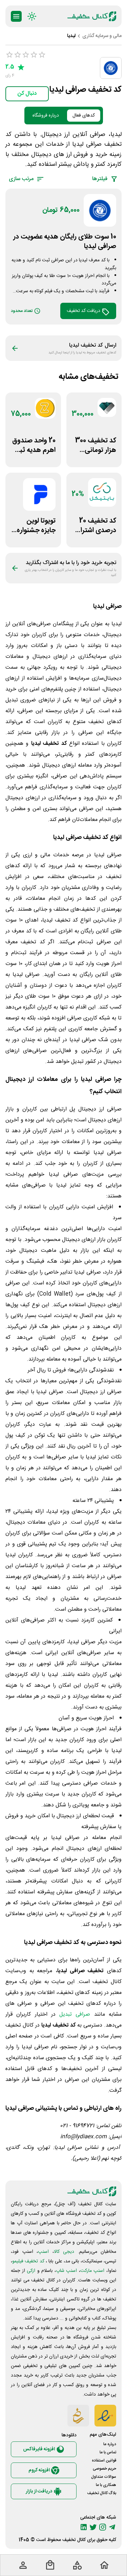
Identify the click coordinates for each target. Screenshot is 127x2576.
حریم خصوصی (104, 2469)
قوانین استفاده (104, 2460)
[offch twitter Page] (93, 2527)
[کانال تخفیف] (92, 16)
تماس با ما (108, 2452)
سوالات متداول (104, 2477)
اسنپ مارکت (92, 2271)
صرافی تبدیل (75, 2014)
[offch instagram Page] (103, 2527)
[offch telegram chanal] (112, 2527)
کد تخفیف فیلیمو (28, 2261)
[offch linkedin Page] (84, 2527)
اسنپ (43, 2252)
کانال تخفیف (74, 2540)
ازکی (31, 2271)
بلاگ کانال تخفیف (102, 2493)
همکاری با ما (106, 2485)
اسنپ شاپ (67, 2271)
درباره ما (110, 2444)
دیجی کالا (64, 2252)
